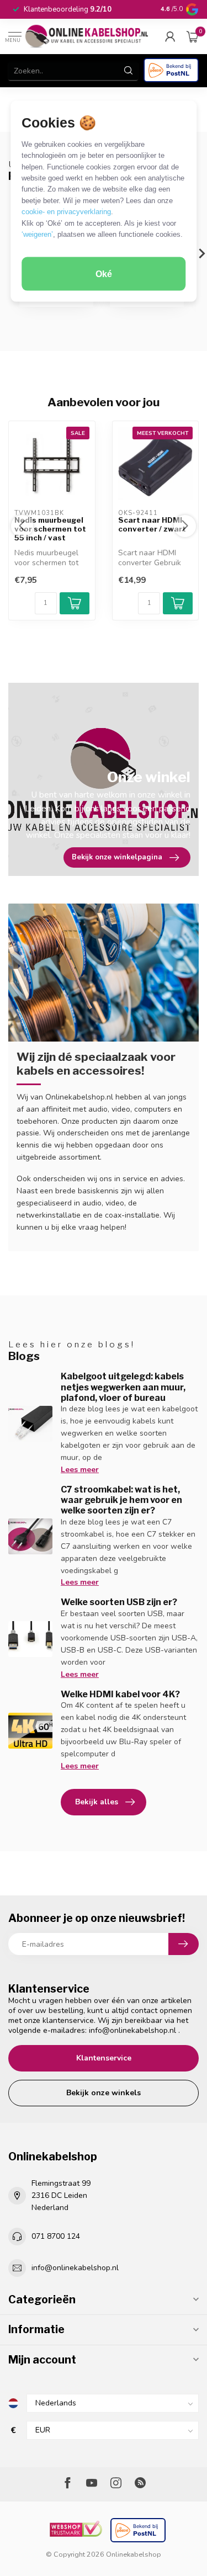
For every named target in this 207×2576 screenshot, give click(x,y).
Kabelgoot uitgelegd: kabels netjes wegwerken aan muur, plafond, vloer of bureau (123, 1387)
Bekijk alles (97, 1802)
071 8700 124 (56, 2236)
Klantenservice (104, 2058)
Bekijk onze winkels (104, 2093)
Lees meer (80, 1470)
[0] (193, 36)
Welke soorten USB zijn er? (119, 1602)
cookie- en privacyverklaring (66, 212)
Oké (104, 273)
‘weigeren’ (37, 234)
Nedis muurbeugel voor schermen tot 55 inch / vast (50, 529)
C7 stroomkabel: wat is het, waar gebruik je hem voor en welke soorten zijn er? (121, 1500)
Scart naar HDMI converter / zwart (152, 525)
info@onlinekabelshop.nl (132, 2030)
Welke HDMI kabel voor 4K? (120, 1694)
